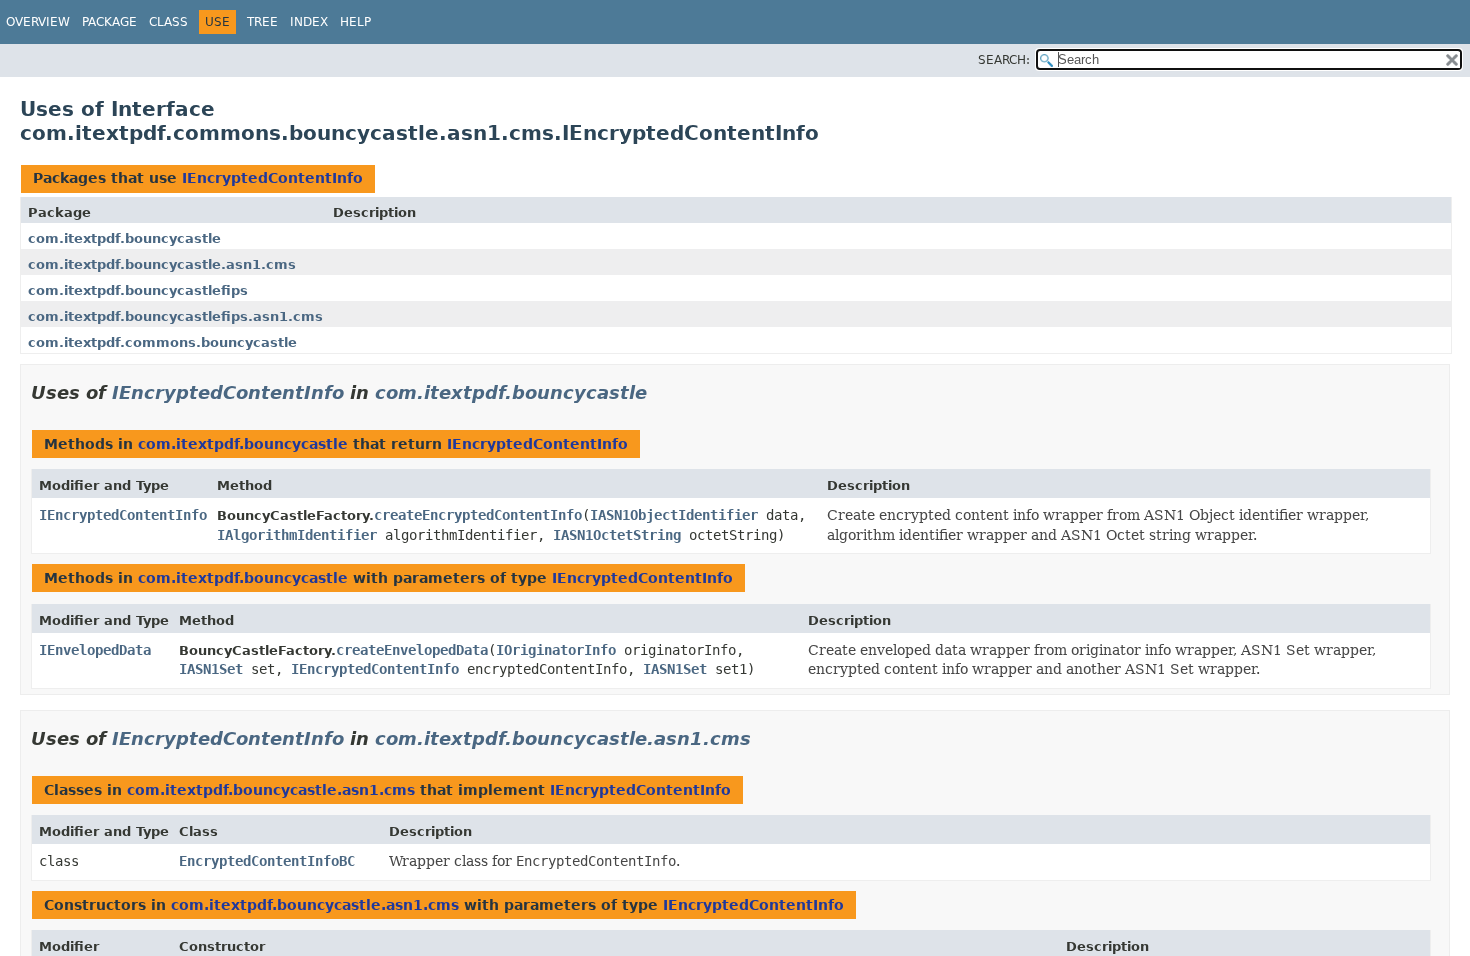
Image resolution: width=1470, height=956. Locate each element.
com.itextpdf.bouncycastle (124, 238)
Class (168, 22)
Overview (38, 22)
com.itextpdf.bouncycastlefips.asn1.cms (175, 316)
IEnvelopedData (95, 650)
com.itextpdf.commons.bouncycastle (162, 342)
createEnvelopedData (412, 650)
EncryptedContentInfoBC (267, 861)
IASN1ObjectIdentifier (674, 515)
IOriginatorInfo (556, 650)
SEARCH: (1004, 60)
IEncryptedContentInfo (272, 178)
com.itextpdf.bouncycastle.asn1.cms (162, 264)
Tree (262, 22)
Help (355, 22)
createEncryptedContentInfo (478, 515)
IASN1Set (211, 669)
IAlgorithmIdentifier (297, 535)
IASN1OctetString (617, 535)
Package (109, 22)
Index (309, 22)
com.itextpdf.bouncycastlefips (138, 290)
